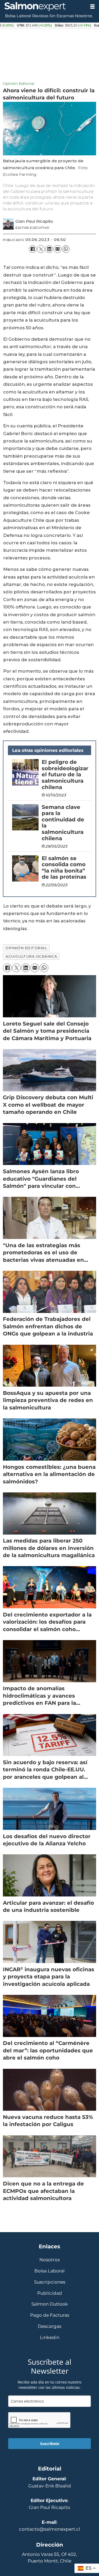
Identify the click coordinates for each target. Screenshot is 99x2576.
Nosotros (84, 16)
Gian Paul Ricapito (49, 2507)
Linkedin (50, 2338)
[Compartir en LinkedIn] (49, 249)
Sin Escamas (62, 16)
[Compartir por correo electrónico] (57, 249)
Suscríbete (50, 2444)
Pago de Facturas (50, 2315)
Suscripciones (50, 2282)
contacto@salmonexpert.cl (50, 2529)
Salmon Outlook (50, 2304)
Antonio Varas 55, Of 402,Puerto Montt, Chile (49, 2558)
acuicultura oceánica (31, 956)
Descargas (49, 2326)
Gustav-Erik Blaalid (50, 2486)
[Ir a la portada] (43, 7)
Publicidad (50, 2293)
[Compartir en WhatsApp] (66, 249)
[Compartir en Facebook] (33, 249)
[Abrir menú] (92, 7)
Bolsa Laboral (18, 16)
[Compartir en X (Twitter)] (41, 249)
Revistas (40, 16)
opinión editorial (26, 948)
